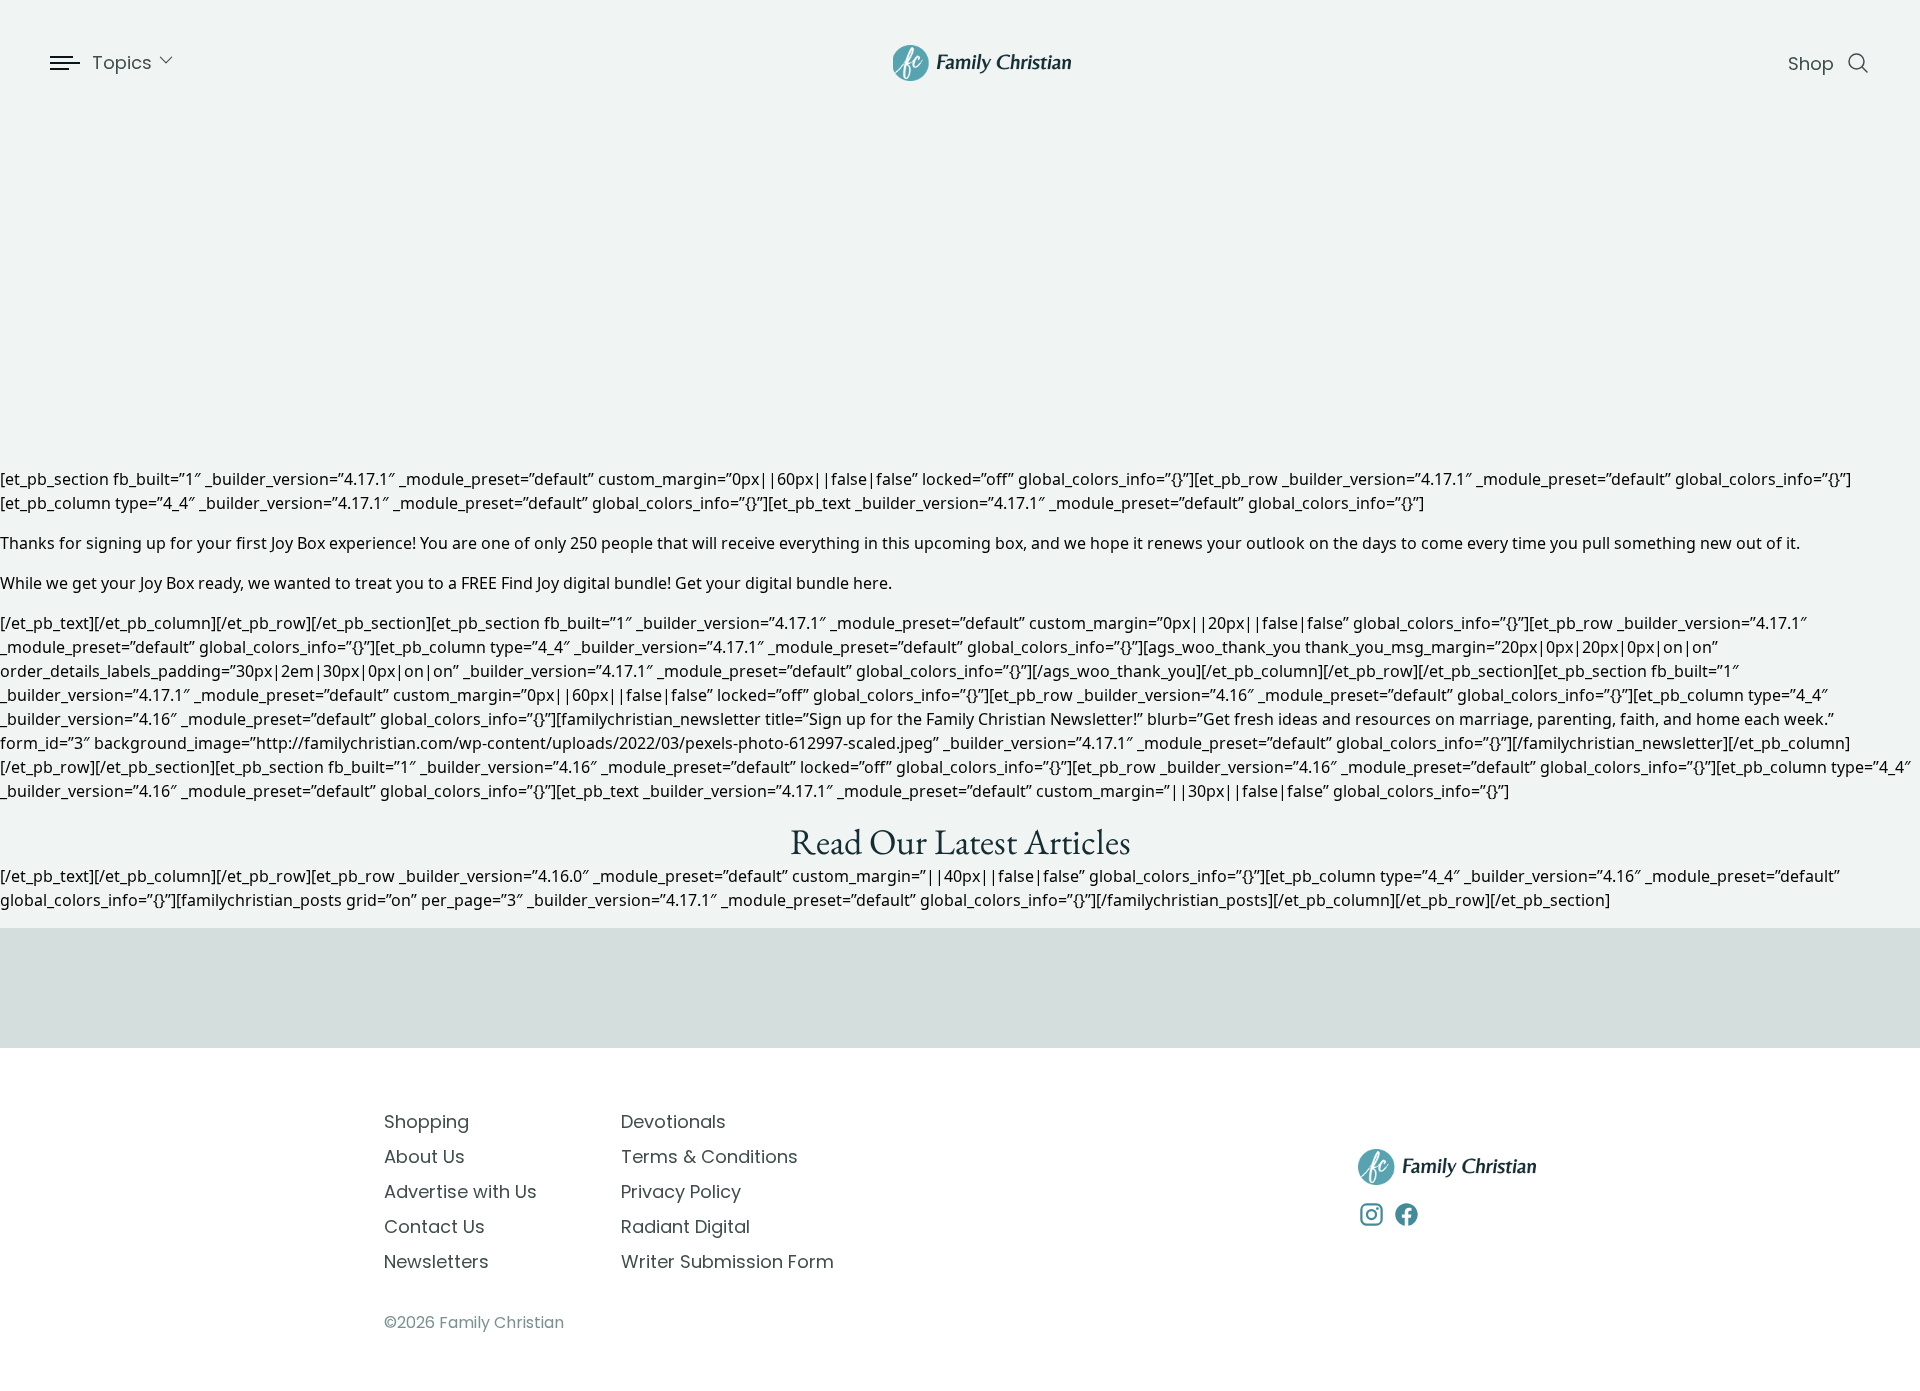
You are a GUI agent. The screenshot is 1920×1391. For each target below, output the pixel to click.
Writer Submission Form (727, 1261)
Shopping (426, 1121)
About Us (424, 1156)
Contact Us (434, 1226)
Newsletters (436, 1261)
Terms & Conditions (709, 1156)
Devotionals (673, 1121)
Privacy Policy (681, 1191)
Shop (1811, 63)
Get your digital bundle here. (783, 583)
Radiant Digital (685, 1226)
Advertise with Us (460, 1191)
